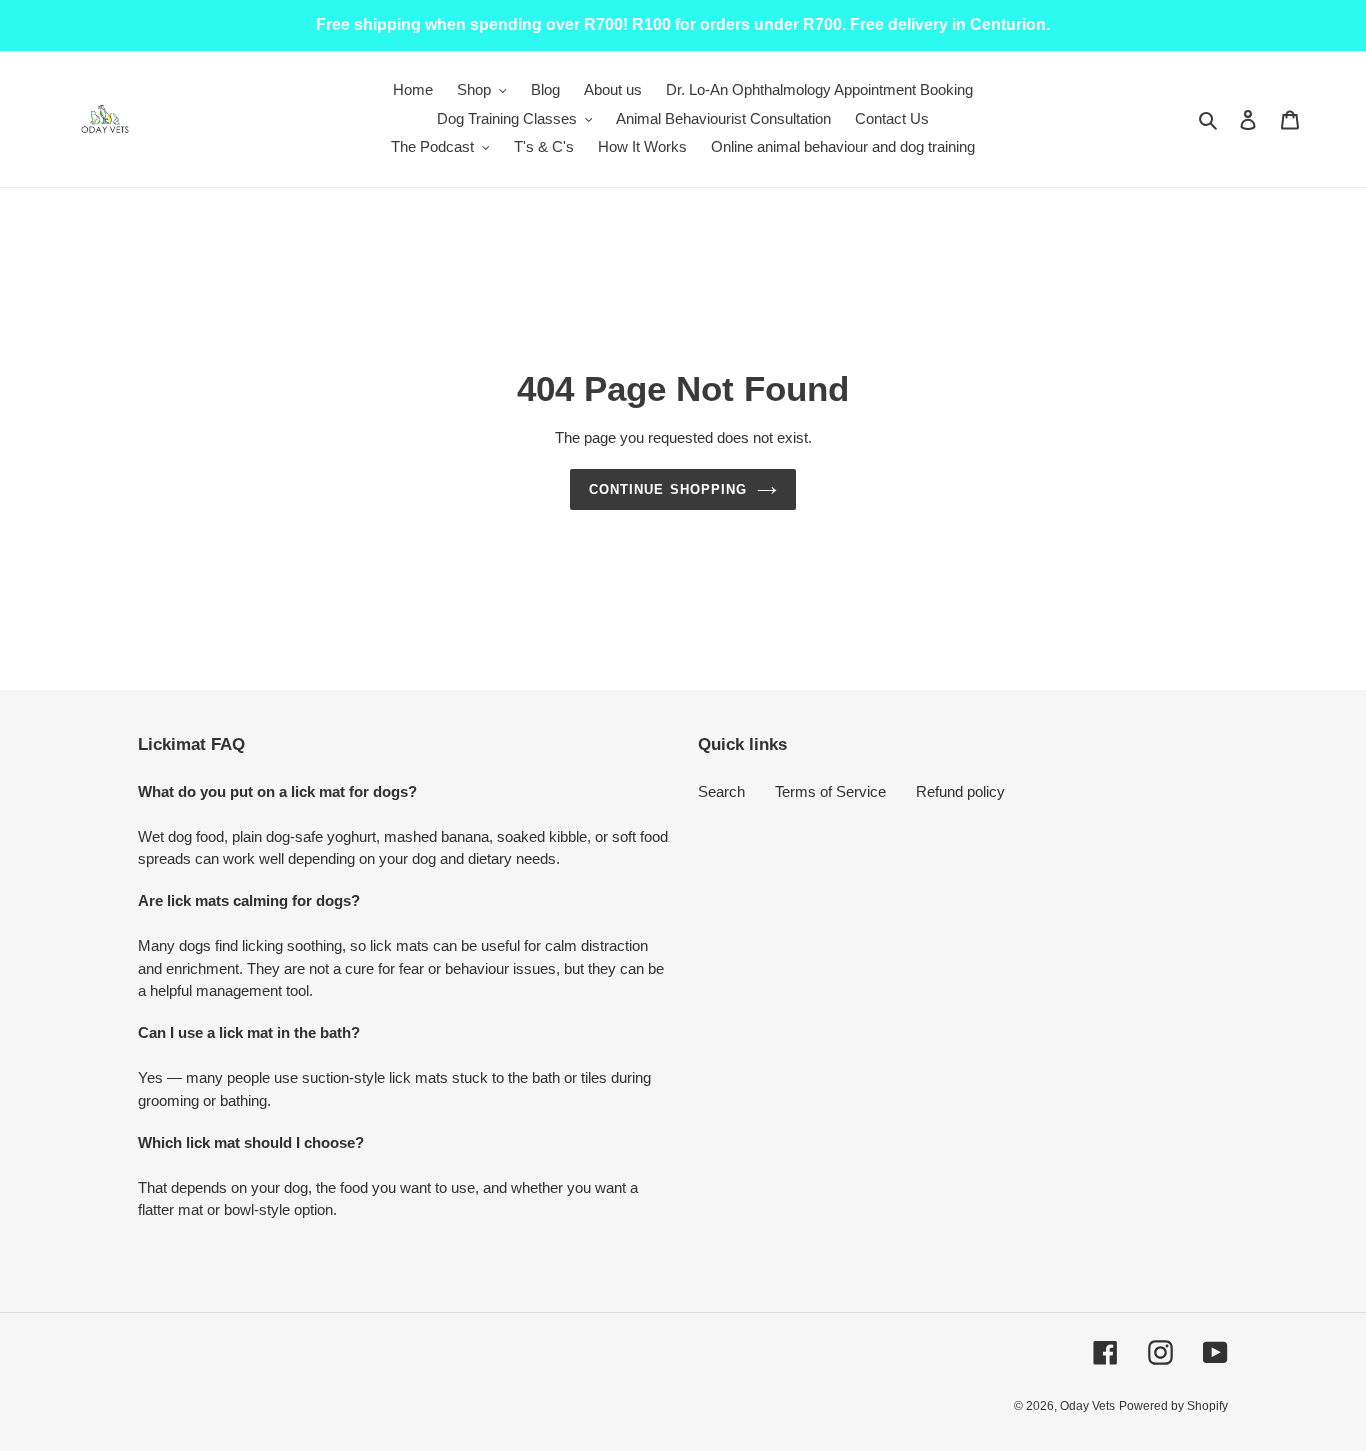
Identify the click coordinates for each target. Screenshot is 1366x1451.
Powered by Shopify (1173, 1406)
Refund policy (960, 791)
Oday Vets (1087, 1406)
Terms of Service (830, 791)
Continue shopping (668, 489)
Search (721, 791)
